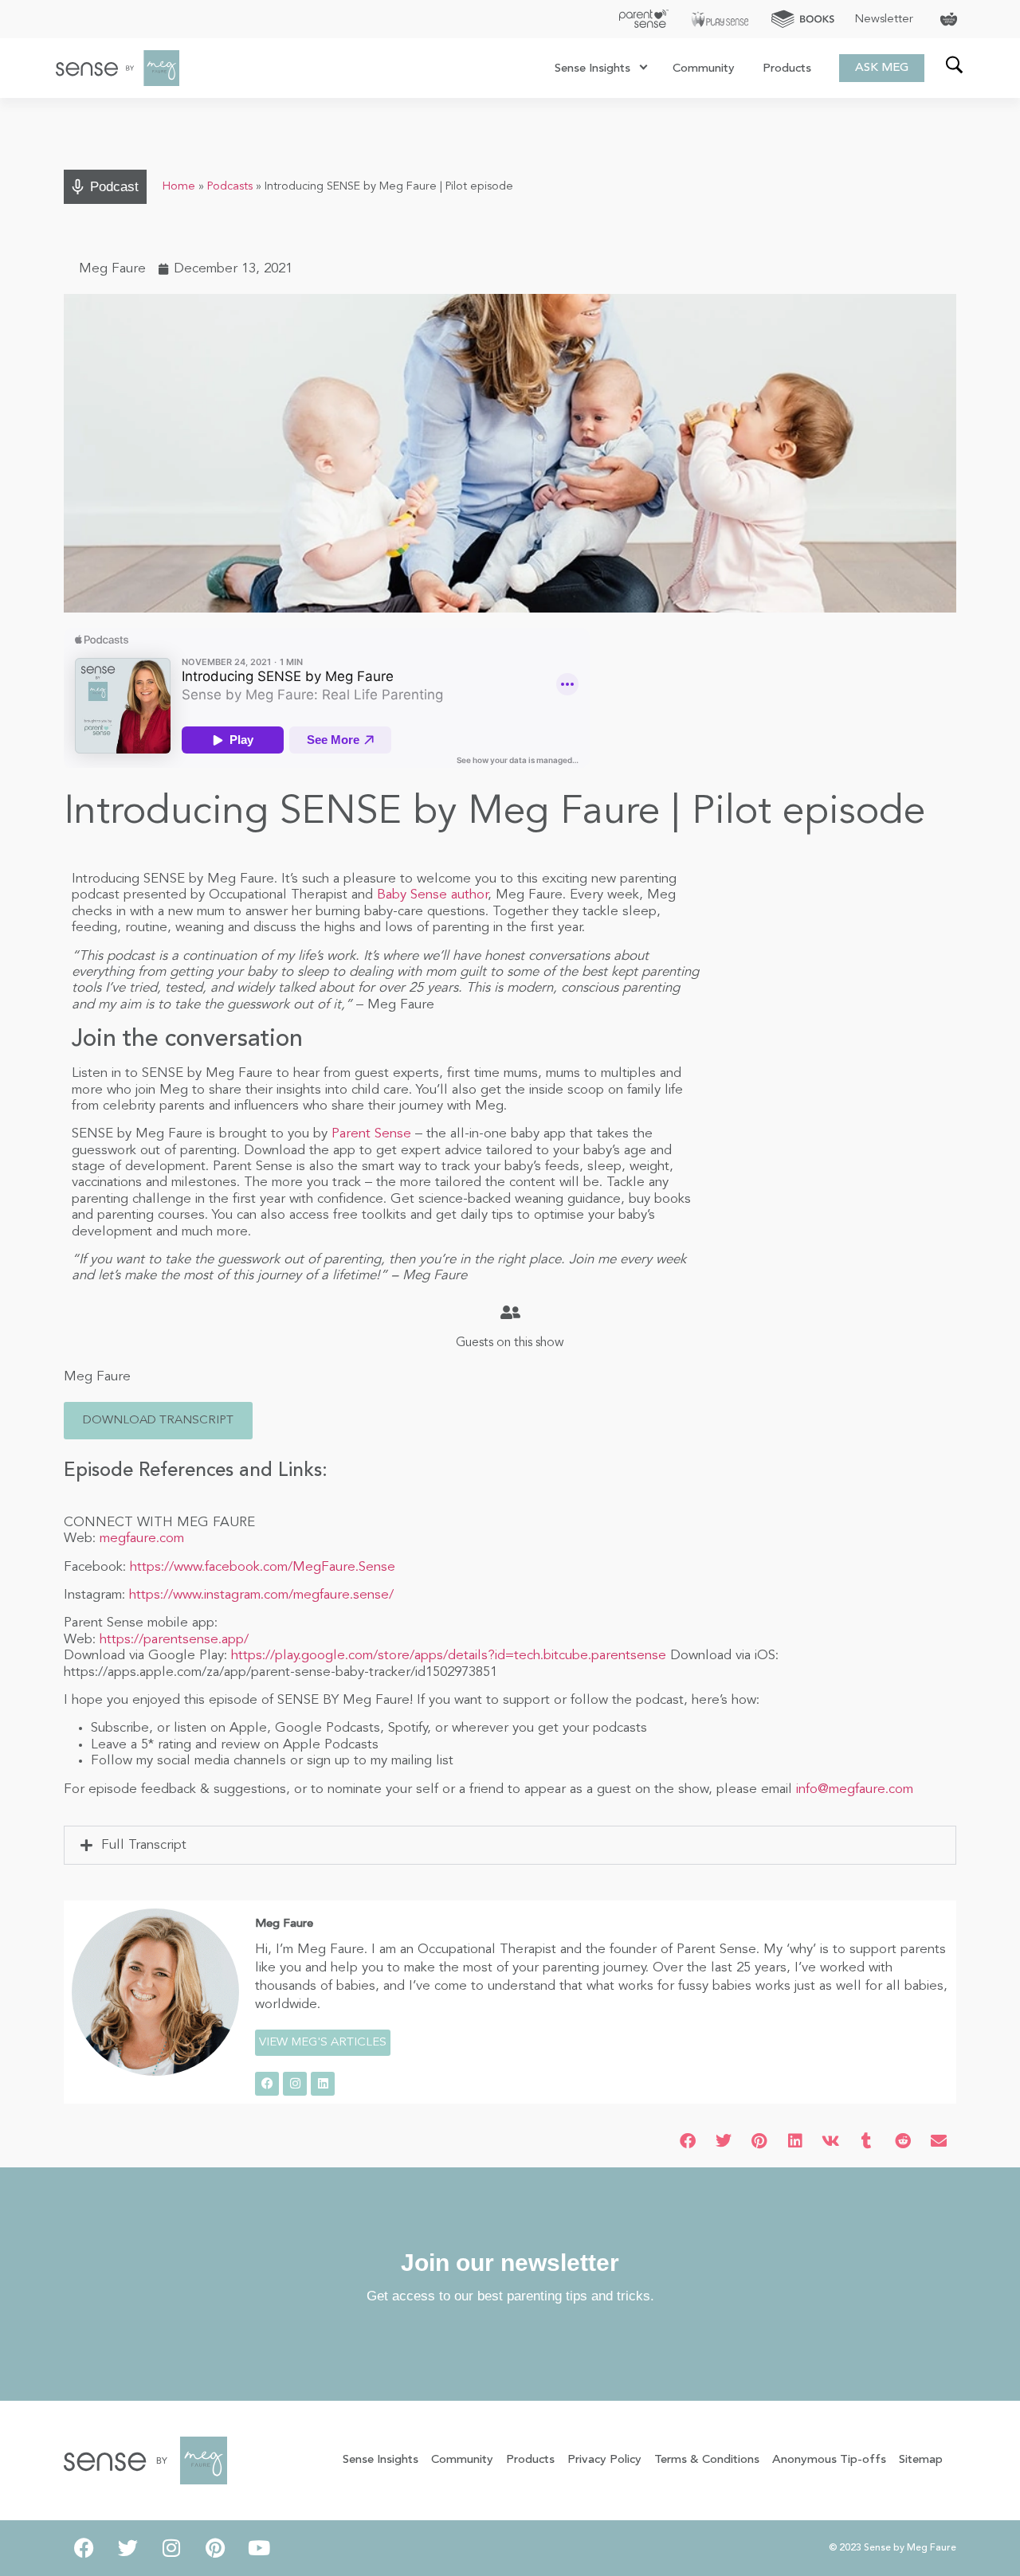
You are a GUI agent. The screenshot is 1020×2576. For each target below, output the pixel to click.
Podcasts (230, 187)
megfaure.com (142, 1539)
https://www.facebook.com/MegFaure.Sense (263, 1567)
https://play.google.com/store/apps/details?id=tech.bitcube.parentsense (449, 1656)
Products (787, 69)
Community (704, 69)
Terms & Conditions (707, 2460)
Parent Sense (371, 1134)
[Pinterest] (215, 2548)
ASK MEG (882, 68)
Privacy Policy (604, 2460)
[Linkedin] (323, 2084)
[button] (158, 1421)
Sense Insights (592, 69)
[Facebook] (267, 2084)
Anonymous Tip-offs (829, 2460)
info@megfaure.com (855, 1789)
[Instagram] (295, 2084)
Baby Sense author (432, 895)
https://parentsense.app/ (174, 1640)
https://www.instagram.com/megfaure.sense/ (261, 1595)
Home (179, 187)
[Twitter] (127, 2548)
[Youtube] (259, 2548)
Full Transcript (144, 1845)
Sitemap (921, 2460)
